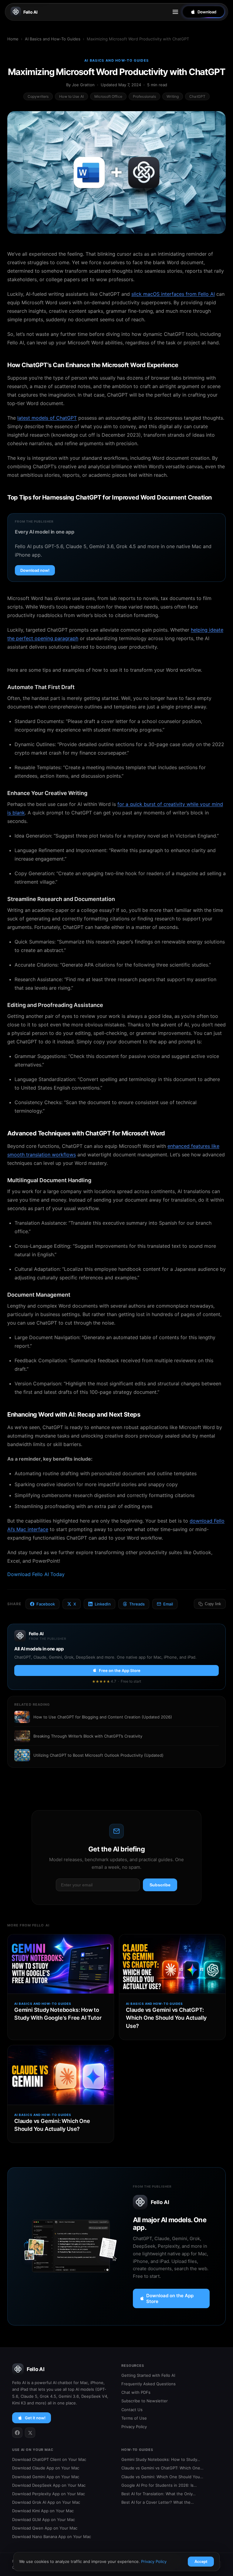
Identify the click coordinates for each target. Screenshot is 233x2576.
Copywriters (38, 96)
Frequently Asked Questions (149, 2384)
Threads (137, 1604)
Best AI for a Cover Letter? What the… (158, 2502)
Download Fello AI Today (36, 1574)
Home (13, 39)
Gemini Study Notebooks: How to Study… (161, 2459)
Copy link (213, 1604)
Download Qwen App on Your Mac (45, 2528)
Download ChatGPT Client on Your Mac (49, 2459)
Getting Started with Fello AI (148, 2375)
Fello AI (30, 12)
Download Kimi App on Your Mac (43, 2511)
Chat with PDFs (136, 2392)
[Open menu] (175, 12)
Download (207, 12)
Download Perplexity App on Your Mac (49, 2494)
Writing (173, 96)
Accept (201, 2562)
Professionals (145, 96)
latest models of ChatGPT (47, 418)
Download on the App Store (170, 2298)
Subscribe (160, 1885)
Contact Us (132, 2410)
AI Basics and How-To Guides (53, 39)
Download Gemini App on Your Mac (46, 2477)
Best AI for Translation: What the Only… (159, 2494)
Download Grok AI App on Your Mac (46, 2502)
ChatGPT (197, 96)
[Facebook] (17, 2433)
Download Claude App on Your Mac (46, 2468)
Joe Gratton (83, 85)
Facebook (46, 1604)
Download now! (35, 570)
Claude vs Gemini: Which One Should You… (162, 2477)
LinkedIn (103, 1604)
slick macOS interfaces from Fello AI (173, 294)
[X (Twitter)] (30, 2433)
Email (168, 1604)
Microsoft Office (108, 96)
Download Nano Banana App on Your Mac (52, 2537)
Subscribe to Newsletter (145, 2401)
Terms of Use (134, 2418)
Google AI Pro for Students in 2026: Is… (159, 2485)
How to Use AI (71, 96)
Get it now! (35, 2418)
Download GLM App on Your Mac (44, 2520)
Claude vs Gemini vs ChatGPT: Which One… (162, 2468)
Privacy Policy (134, 2427)
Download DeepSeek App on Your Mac (49, 2485)
